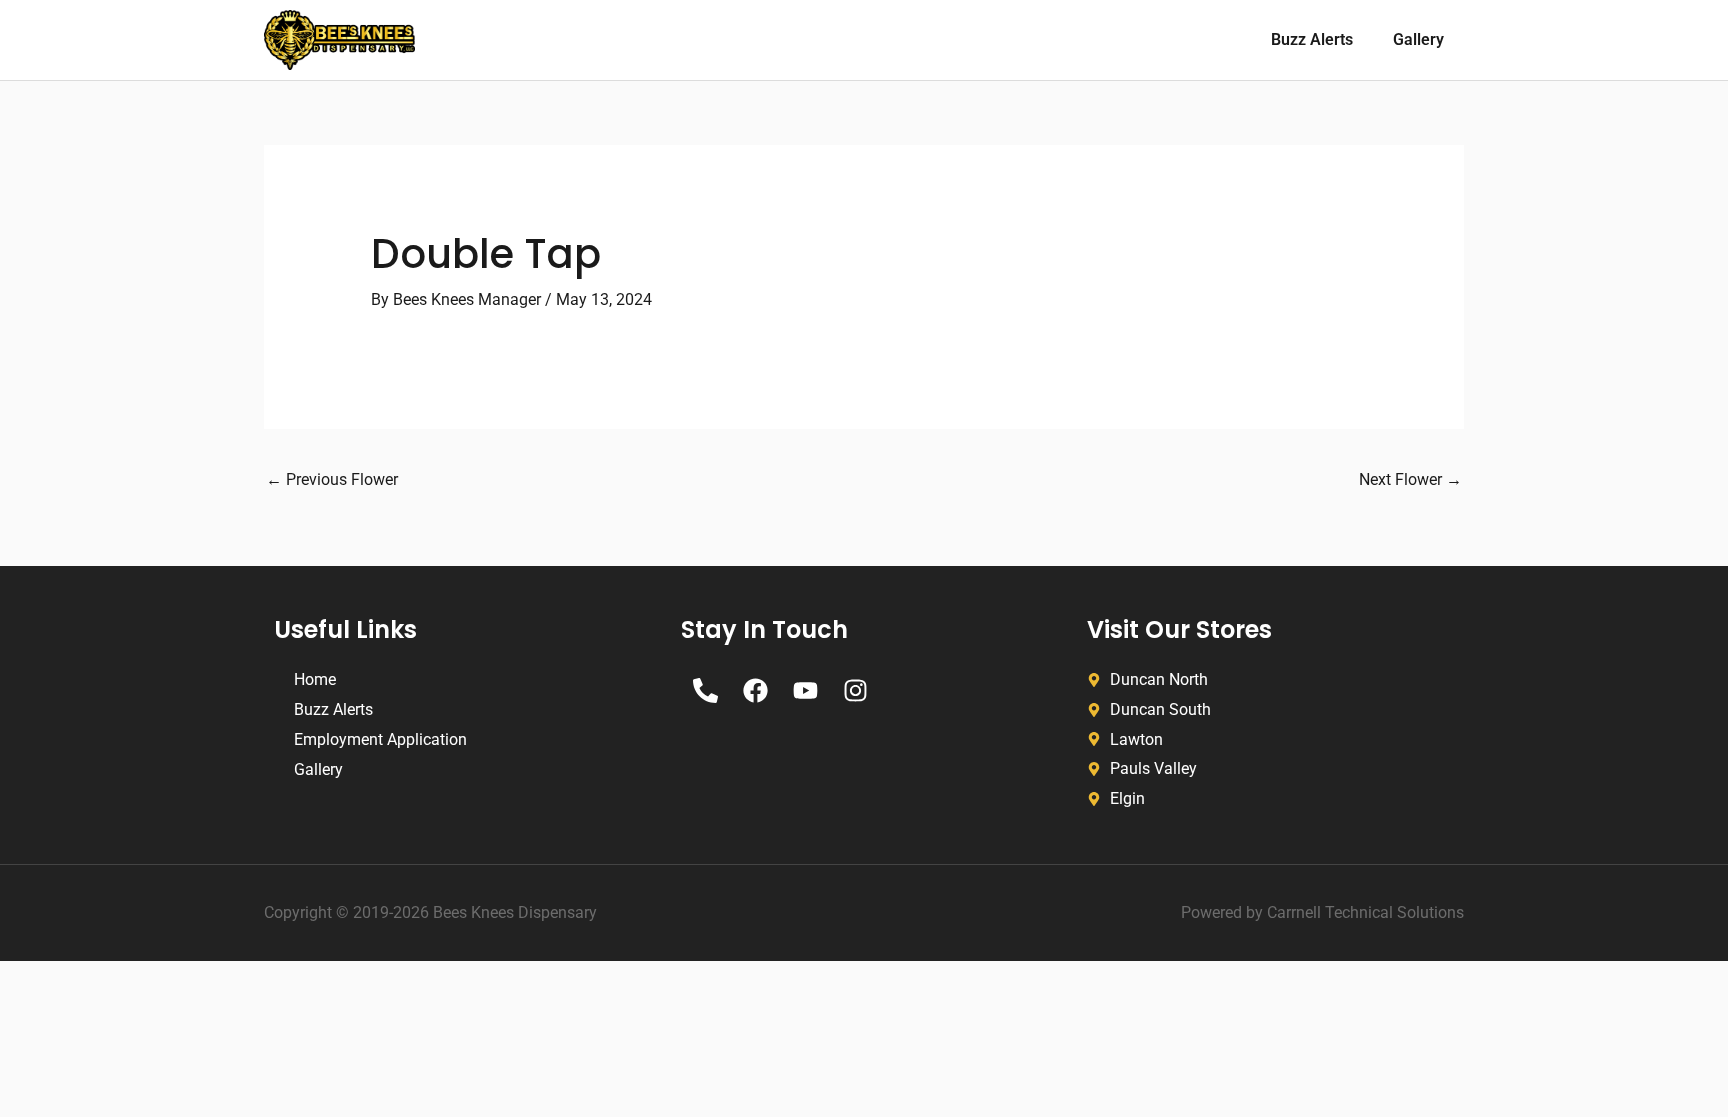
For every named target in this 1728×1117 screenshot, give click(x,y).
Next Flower (1410, 479)
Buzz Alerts (1312, 39)
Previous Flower (332, 479)
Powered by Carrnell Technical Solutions (1322, 912)
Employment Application (380, 739)
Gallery (1418, 39)
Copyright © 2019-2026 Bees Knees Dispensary (430, 912)
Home (315, 679)
